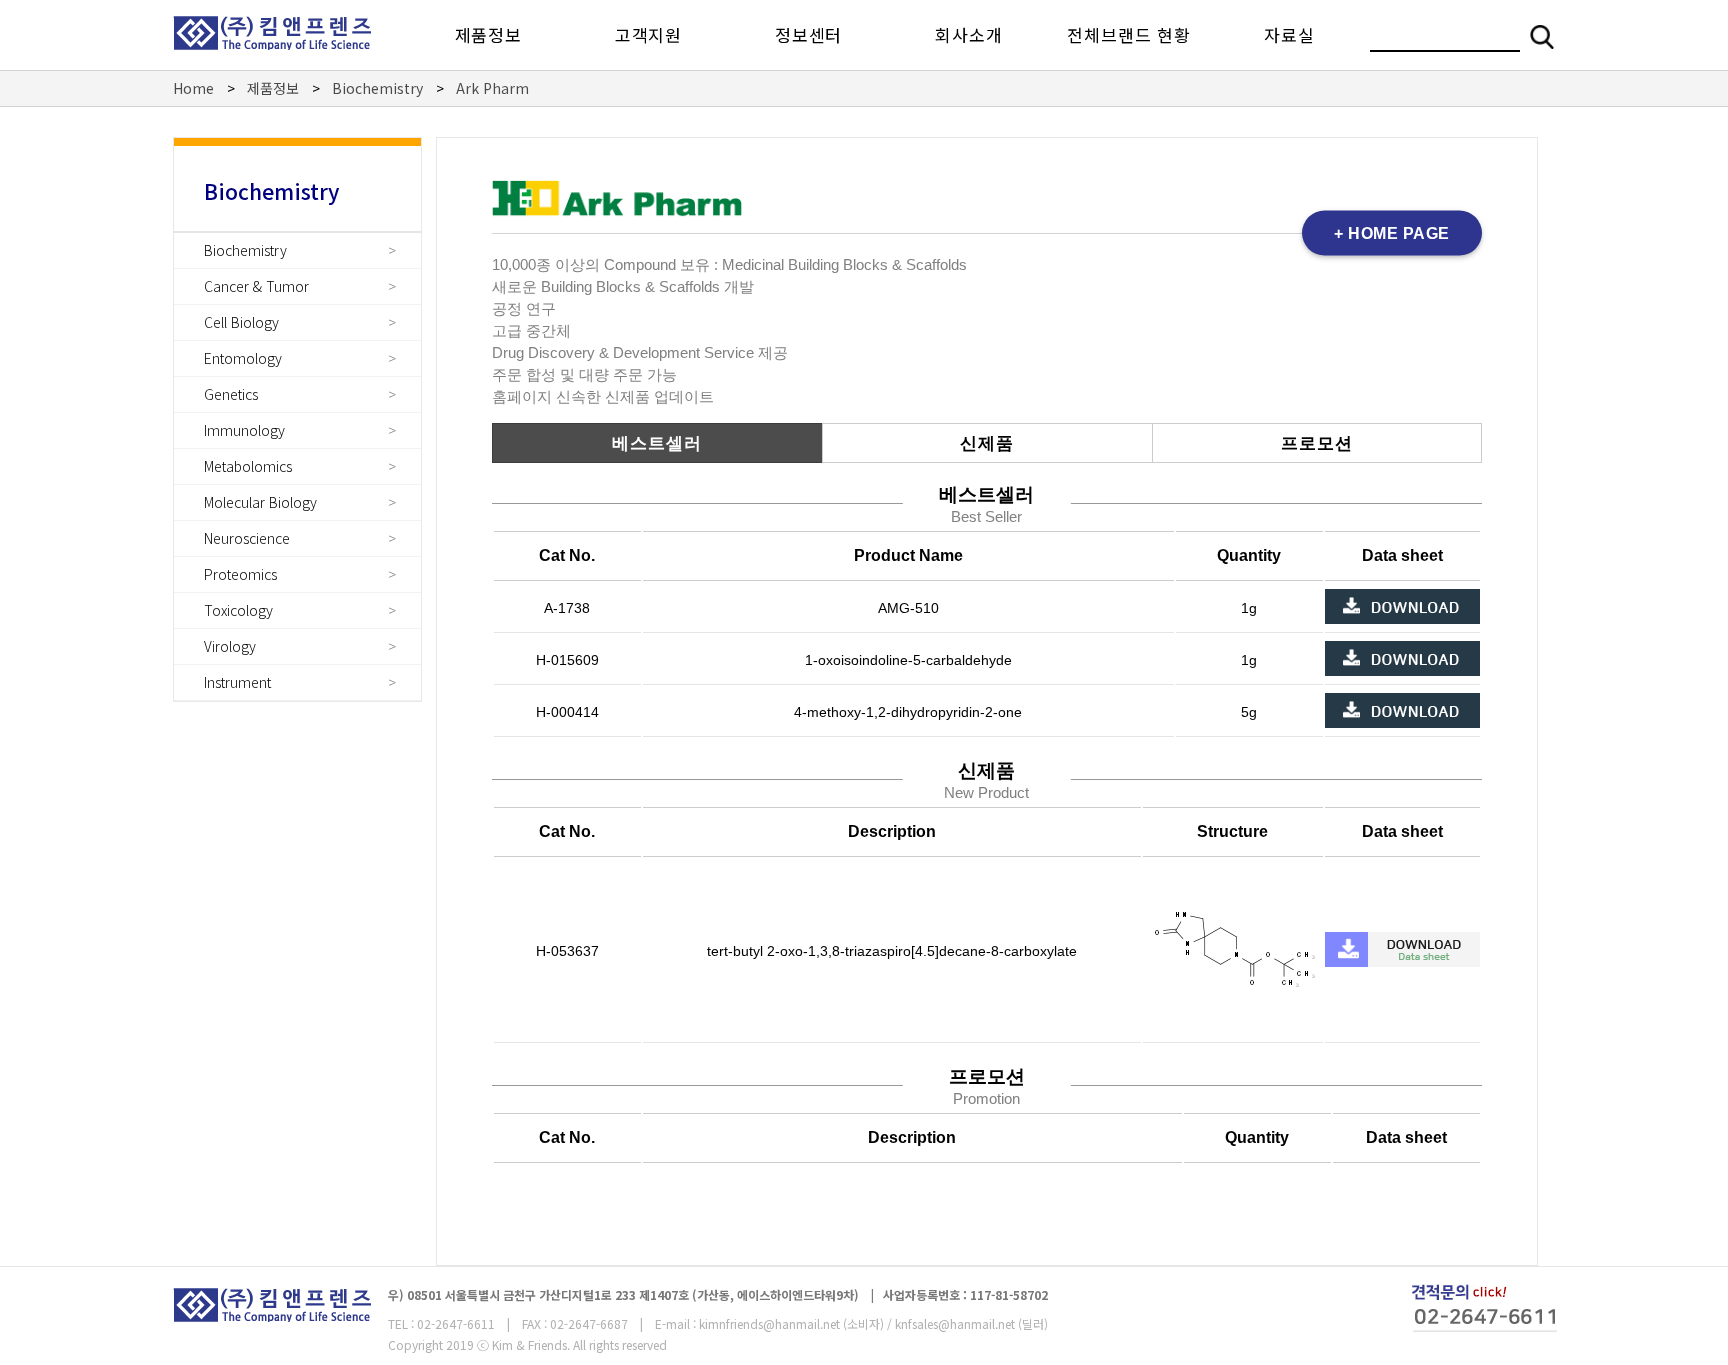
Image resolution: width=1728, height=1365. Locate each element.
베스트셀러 (657, 443)
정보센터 (808, 34)
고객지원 (648, 34)
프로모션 (1317, 443)
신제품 (987, 443)
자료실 (1289, 34)
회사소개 (968, 34)
